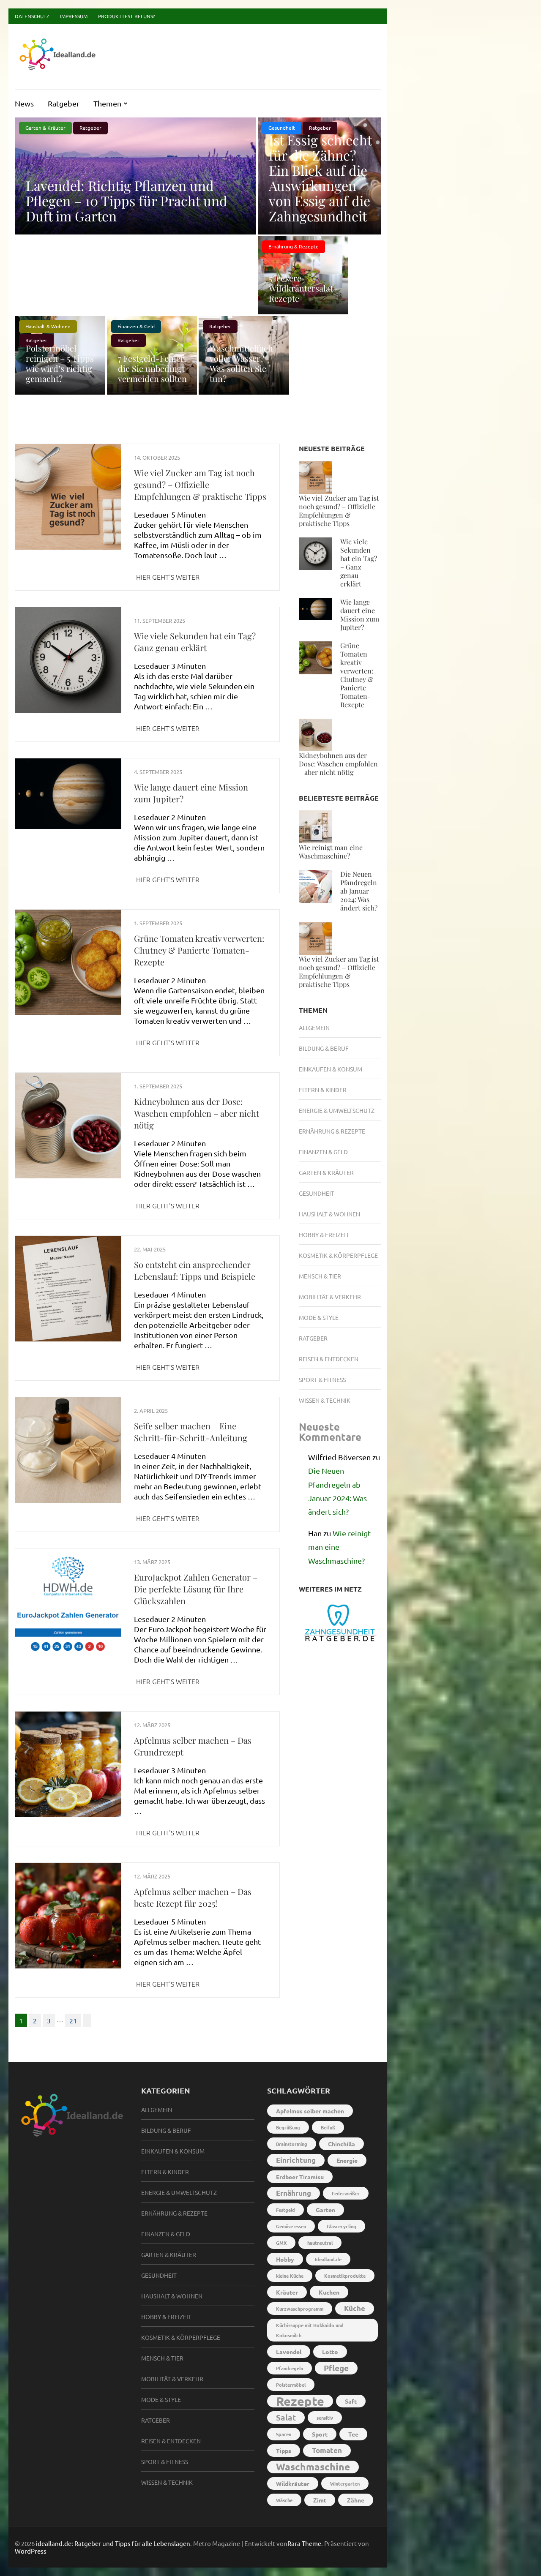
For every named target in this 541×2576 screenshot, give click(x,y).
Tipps (284, 2451)
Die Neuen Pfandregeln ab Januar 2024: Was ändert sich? (359, 891)
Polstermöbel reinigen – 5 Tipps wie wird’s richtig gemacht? (60, 363)
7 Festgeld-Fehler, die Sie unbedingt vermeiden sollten (152, 368)
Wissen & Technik (325, 1400)
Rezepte (300, 2401)
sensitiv (325, 2418)
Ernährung (294, 2193)
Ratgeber (64, 103)
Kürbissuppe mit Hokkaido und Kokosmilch (310, 2330)
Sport (320, 2434)
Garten (325, 2210)
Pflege (336, 2368)
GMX (281, 2243)
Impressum (74, 16)
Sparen (284, 2434)
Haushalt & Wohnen (48, 326)
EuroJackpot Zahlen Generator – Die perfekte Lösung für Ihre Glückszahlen (196, 1589)
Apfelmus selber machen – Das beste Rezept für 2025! (193, 1897)
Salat (286, 2417)
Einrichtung (296, 2160)
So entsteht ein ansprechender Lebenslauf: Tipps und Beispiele (195, 1270)
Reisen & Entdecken (329, 1359)
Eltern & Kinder (323, 1090)
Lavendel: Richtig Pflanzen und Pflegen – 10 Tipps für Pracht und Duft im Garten (127, 200)
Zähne (356, 2500)
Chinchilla (342, 2144)
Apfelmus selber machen (310, 2111)
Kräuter (287, 2292)
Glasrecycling (342, 2226)
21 (73, 2020)
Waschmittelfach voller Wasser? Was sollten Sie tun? (241, 363)
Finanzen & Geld (136, 326)
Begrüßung (288, 2127)
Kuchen (329, 2292)
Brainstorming (292, 2144)
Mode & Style (319, 1317)
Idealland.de (328, 2259)
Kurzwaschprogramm (300, 2309)
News (24, 103)
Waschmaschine (313, 2467)
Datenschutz (32, 16)
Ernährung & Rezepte (294, 246)
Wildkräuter (293, 2483)
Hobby (285, 2259)
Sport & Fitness (322, 1379)
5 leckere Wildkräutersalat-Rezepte (303, 288)
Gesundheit (317, 1193)
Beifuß (328, 2127)
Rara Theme (304, 2543)
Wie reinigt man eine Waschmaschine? (331, 852)
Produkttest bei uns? (127, 16)
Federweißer (346, 2193)
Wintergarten (345, 2483)
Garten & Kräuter (45, 128)
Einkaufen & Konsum (331, 1069)
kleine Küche (290, 2276)
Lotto (330, 2352)
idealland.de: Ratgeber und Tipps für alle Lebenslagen (113, 2543)
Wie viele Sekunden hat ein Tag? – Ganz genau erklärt (198, 642)
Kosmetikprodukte (345, 2276)
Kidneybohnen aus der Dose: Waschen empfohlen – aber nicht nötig (197, 1113)
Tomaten (327, 2450)
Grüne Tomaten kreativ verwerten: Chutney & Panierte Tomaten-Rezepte (199, 950)
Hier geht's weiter (168, 577)
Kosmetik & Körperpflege (338, 1255)
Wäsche (284, 2500)
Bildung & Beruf (324, 1048)
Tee (353, 2434)
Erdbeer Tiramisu (300, 2177)
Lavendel (289, 2352)
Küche (355, 2308)
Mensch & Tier (320, 1276)
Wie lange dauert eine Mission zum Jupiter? (360, 615)
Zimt (320, 2500)
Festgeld (286, 2210)
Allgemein (314, 1028)
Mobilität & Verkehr (330, 1297)
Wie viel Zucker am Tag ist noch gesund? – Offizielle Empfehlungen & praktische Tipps (200, 484)
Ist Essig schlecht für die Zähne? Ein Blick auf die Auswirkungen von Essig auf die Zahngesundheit (320, 178)
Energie (347, 2160)
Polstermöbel (291, 2385)
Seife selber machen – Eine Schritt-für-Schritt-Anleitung (191, 1432)
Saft (351, 2401)
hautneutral (320, 2243)
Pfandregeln (290, 2368)
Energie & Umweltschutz (337, 1110)
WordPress (31, 2551)
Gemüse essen (291, 2226)
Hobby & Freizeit (324, 1235)
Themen (107, 103)
